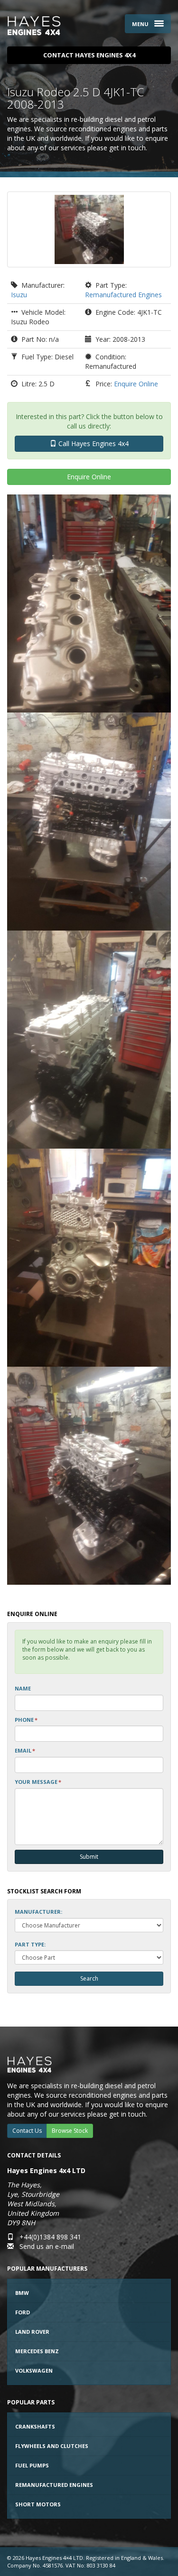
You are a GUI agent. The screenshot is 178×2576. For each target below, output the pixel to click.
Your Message (38, 1782)
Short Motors (38, 2504)
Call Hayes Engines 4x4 (93, 443)
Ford (23, 2312)
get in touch (127, 148)
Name (23, 1688)
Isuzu (19, 295)
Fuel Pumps (32, 2465)
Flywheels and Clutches (52, 2446)
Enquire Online (136, 384)
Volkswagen (34, 2370)
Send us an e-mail (47, 2246)
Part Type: (30, 1944)
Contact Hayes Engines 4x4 (89, 55)
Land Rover (32, 2332)
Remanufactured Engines (123, 295)
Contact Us (27, 2131)
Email (25, 1750)
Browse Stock (70, 2131)
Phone (26, 1720)
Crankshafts (35, 2426)
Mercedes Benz (37, 2351)
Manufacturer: (38, 1912)
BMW (22, 2293)
